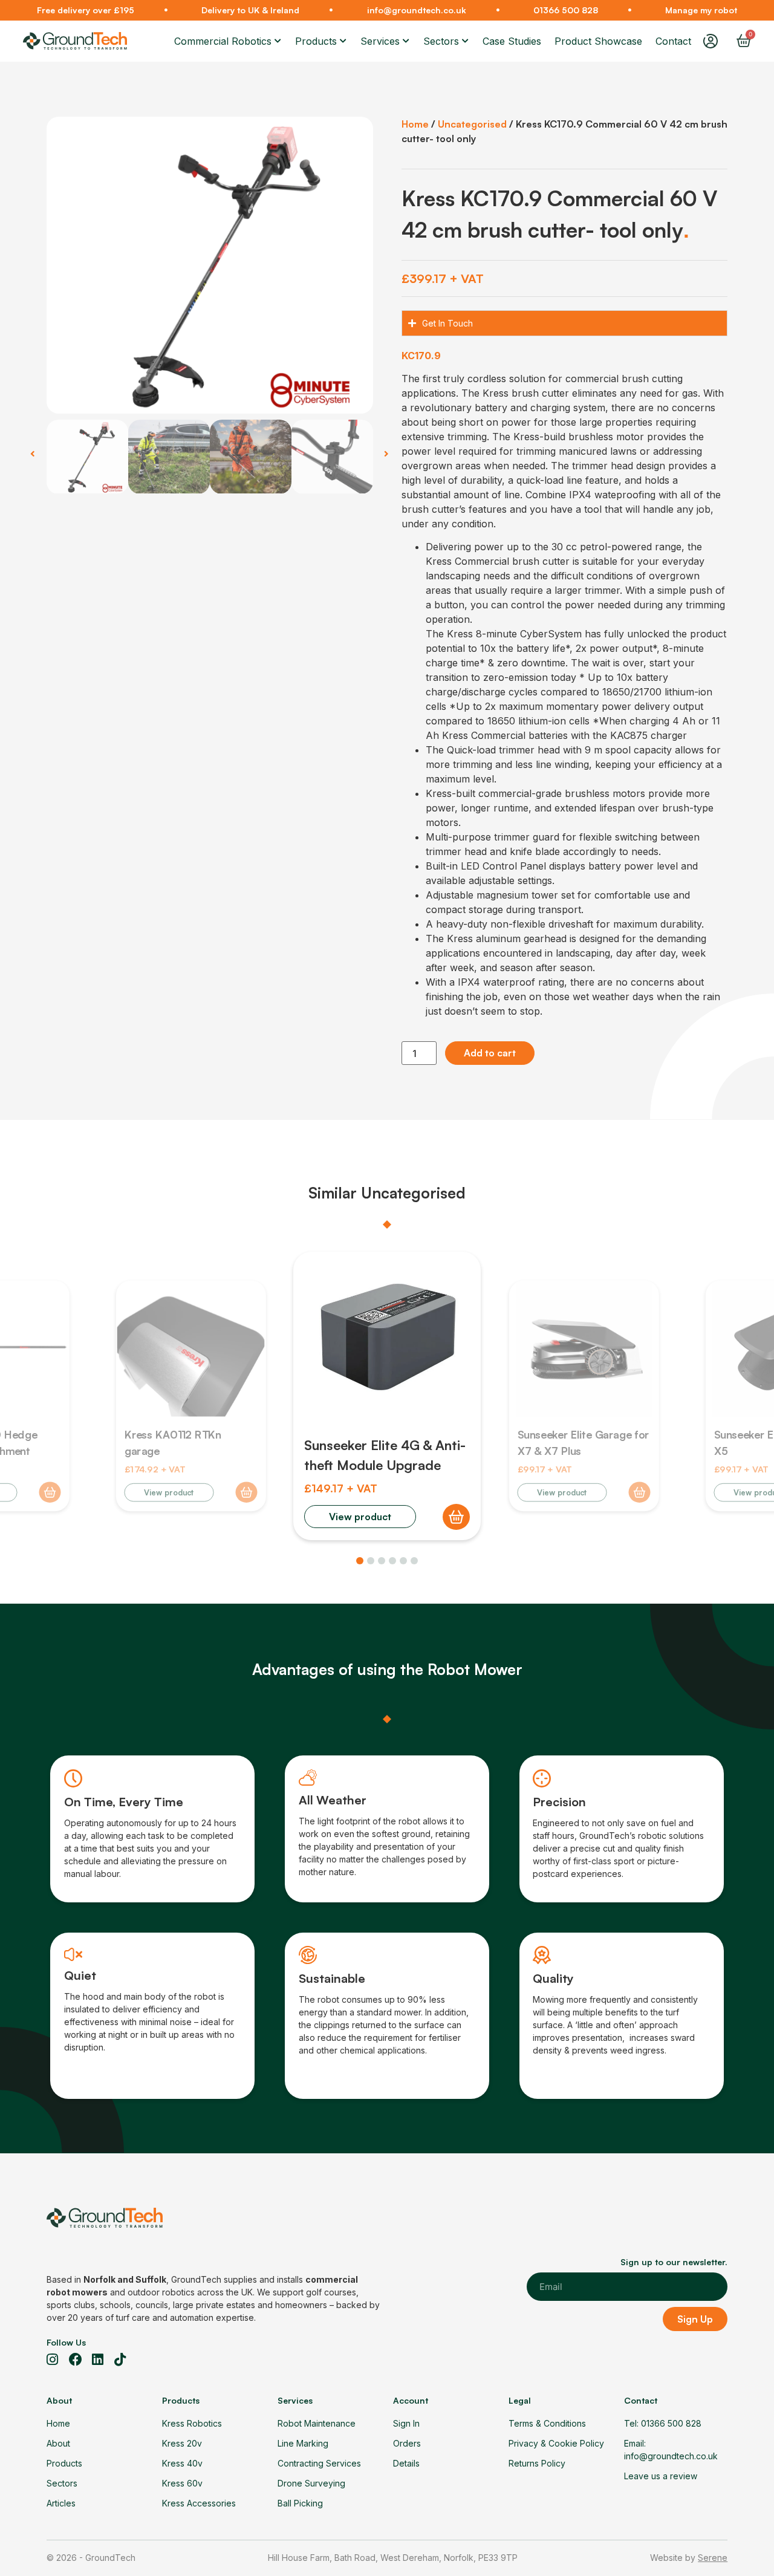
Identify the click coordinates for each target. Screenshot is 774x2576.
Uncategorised (472, 124)
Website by (689, 2558)
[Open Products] (343, 41)
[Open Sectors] (466, 41)
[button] (33, 454)
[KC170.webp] (210, 265)
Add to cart (490, 1053)
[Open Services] (406, 41)
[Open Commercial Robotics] (278, 41)
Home (415, 124)
